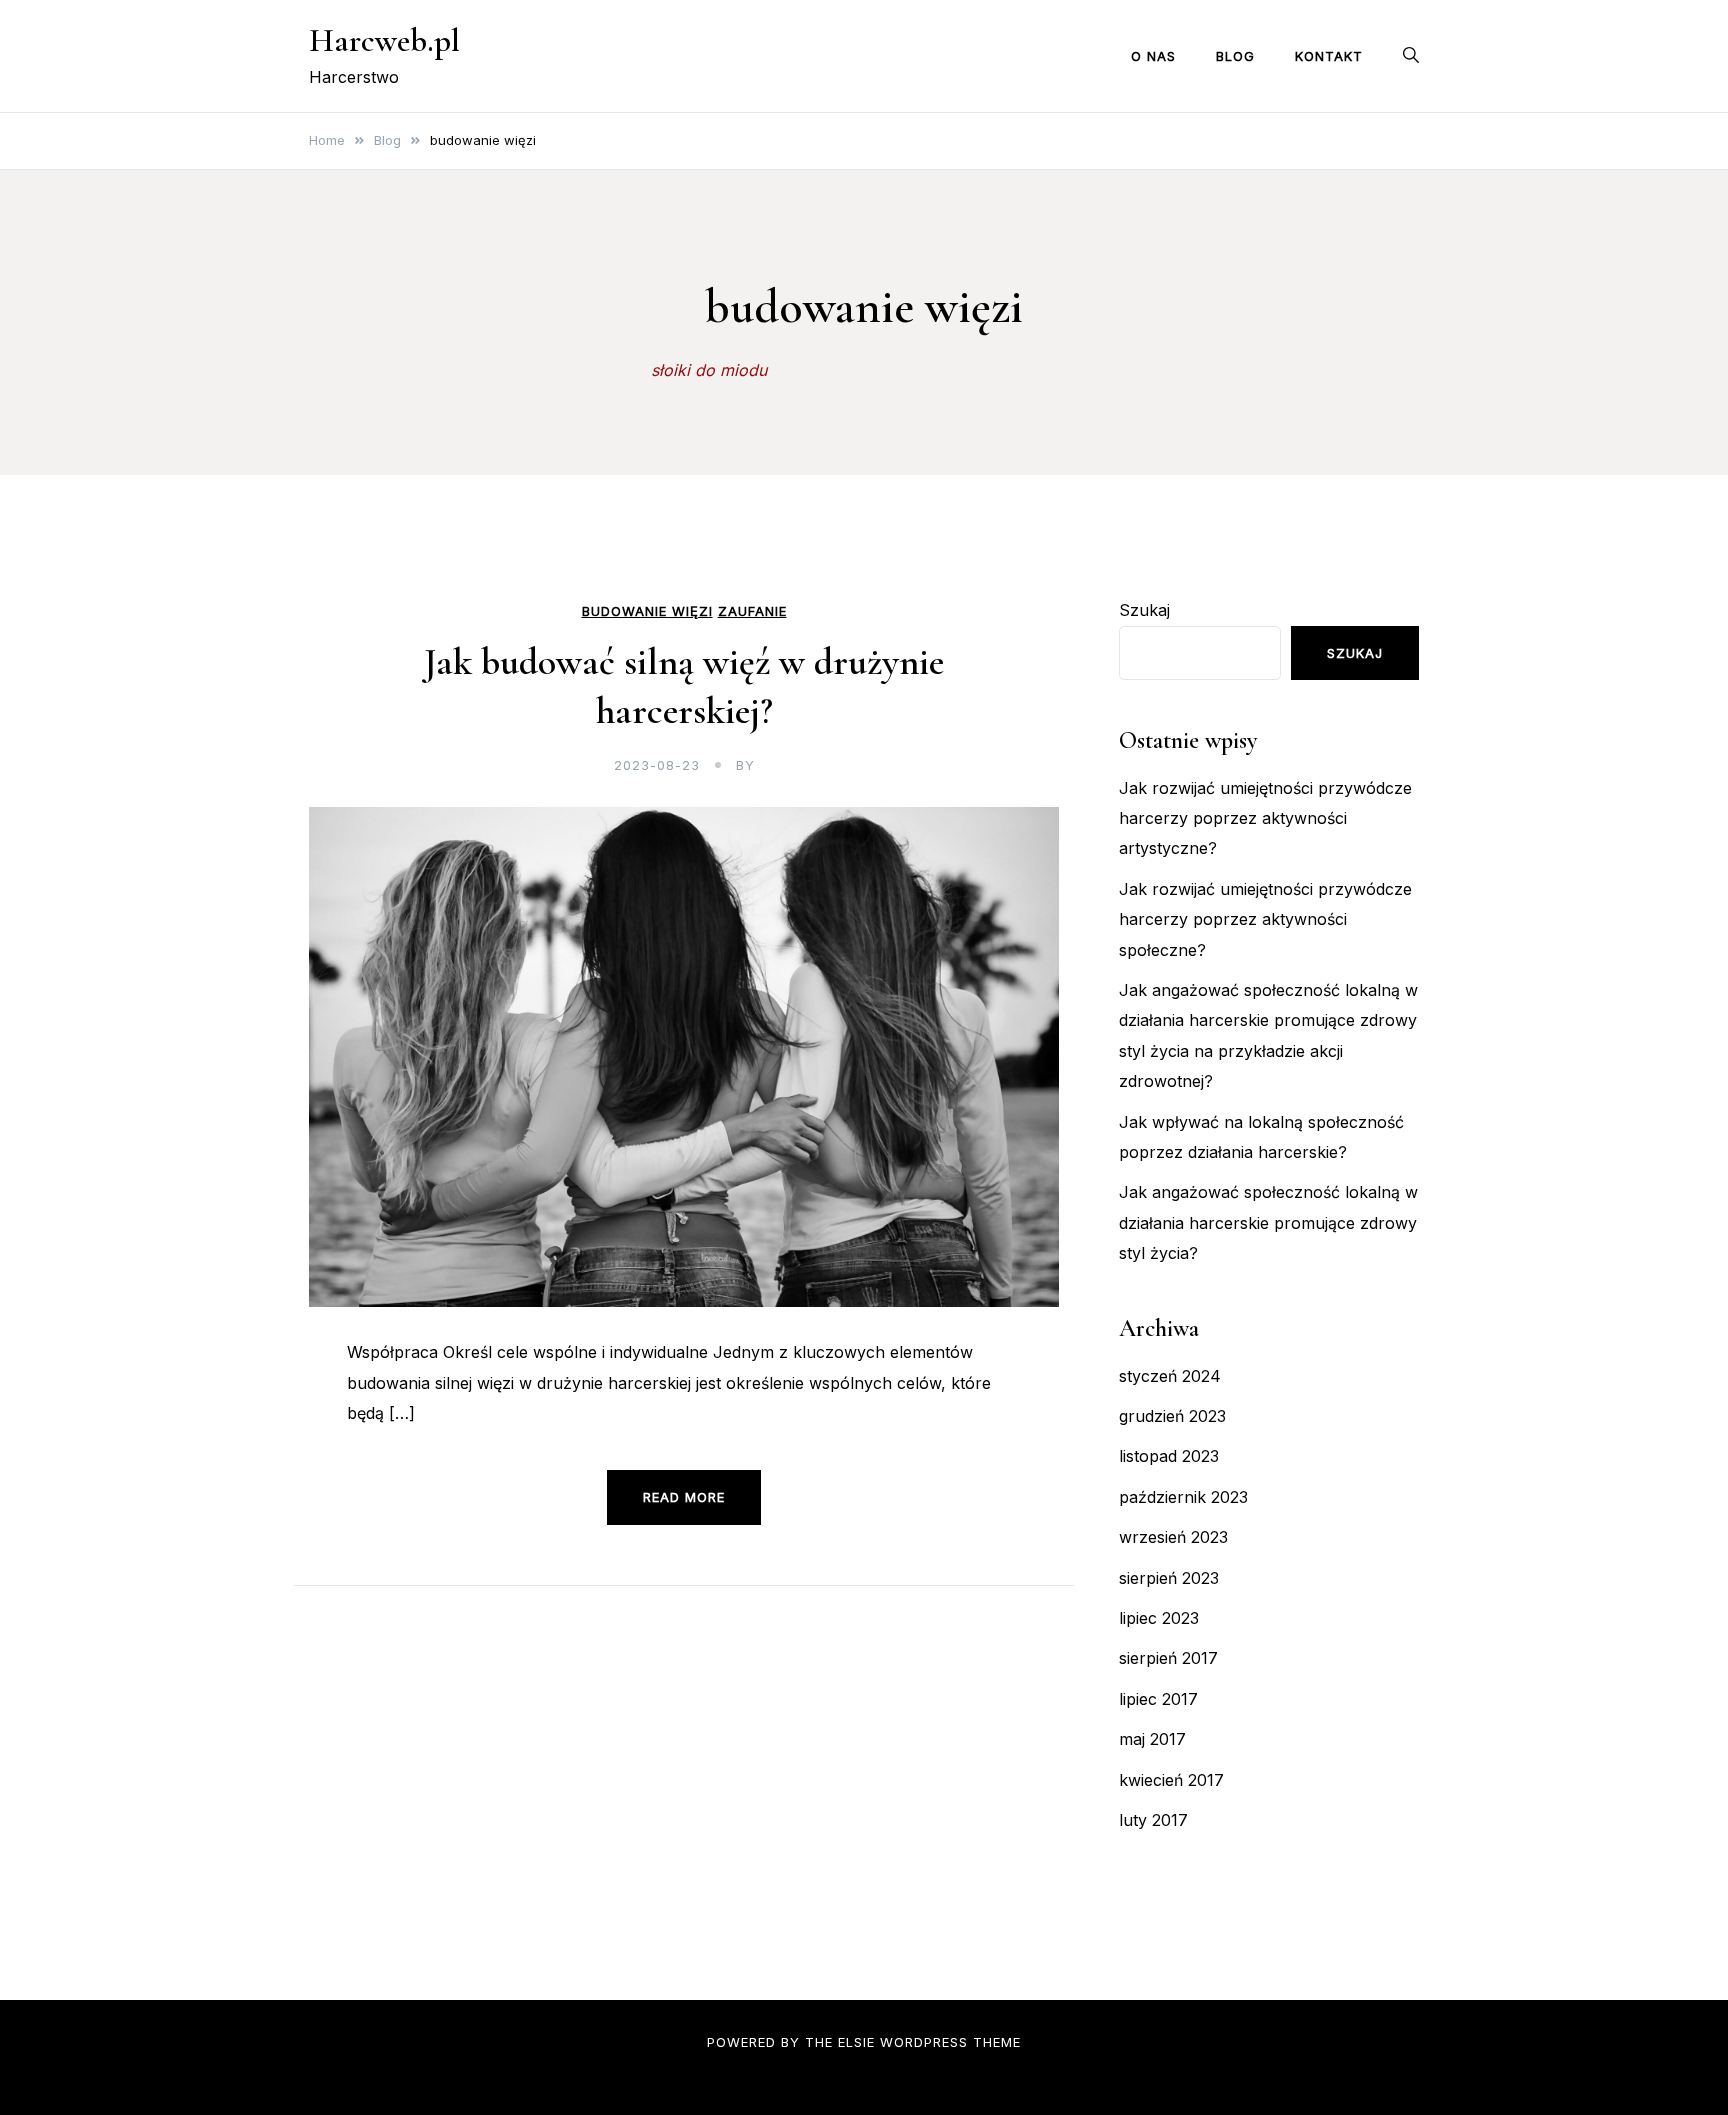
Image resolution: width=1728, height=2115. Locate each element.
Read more (684, 1497)
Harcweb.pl (384, 40)
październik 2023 (1183, 1497)
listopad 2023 (1169, 1456)
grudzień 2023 (1172, 1416)
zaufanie (752, 611)
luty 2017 (1153, 1820)
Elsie (856, 2042)
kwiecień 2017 (1171, 1780)
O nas (1153, 56)
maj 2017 (1152, 1739)
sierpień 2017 (1168, 1658)
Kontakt (1329, 56)
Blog (1235, 56)
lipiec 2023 (1159, 1618)
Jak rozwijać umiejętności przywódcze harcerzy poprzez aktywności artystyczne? (1265, 818)
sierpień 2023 (1169, 1578)
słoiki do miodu (709, 370)
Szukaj (1144, 610)
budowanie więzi (647, 611)
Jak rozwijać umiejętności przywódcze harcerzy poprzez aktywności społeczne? (1265, 919)
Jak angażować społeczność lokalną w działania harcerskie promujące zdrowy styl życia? (1268, 1222)
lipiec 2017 (1158, 1699)
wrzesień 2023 (1173, 1537)
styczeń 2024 (1170, 1376)
